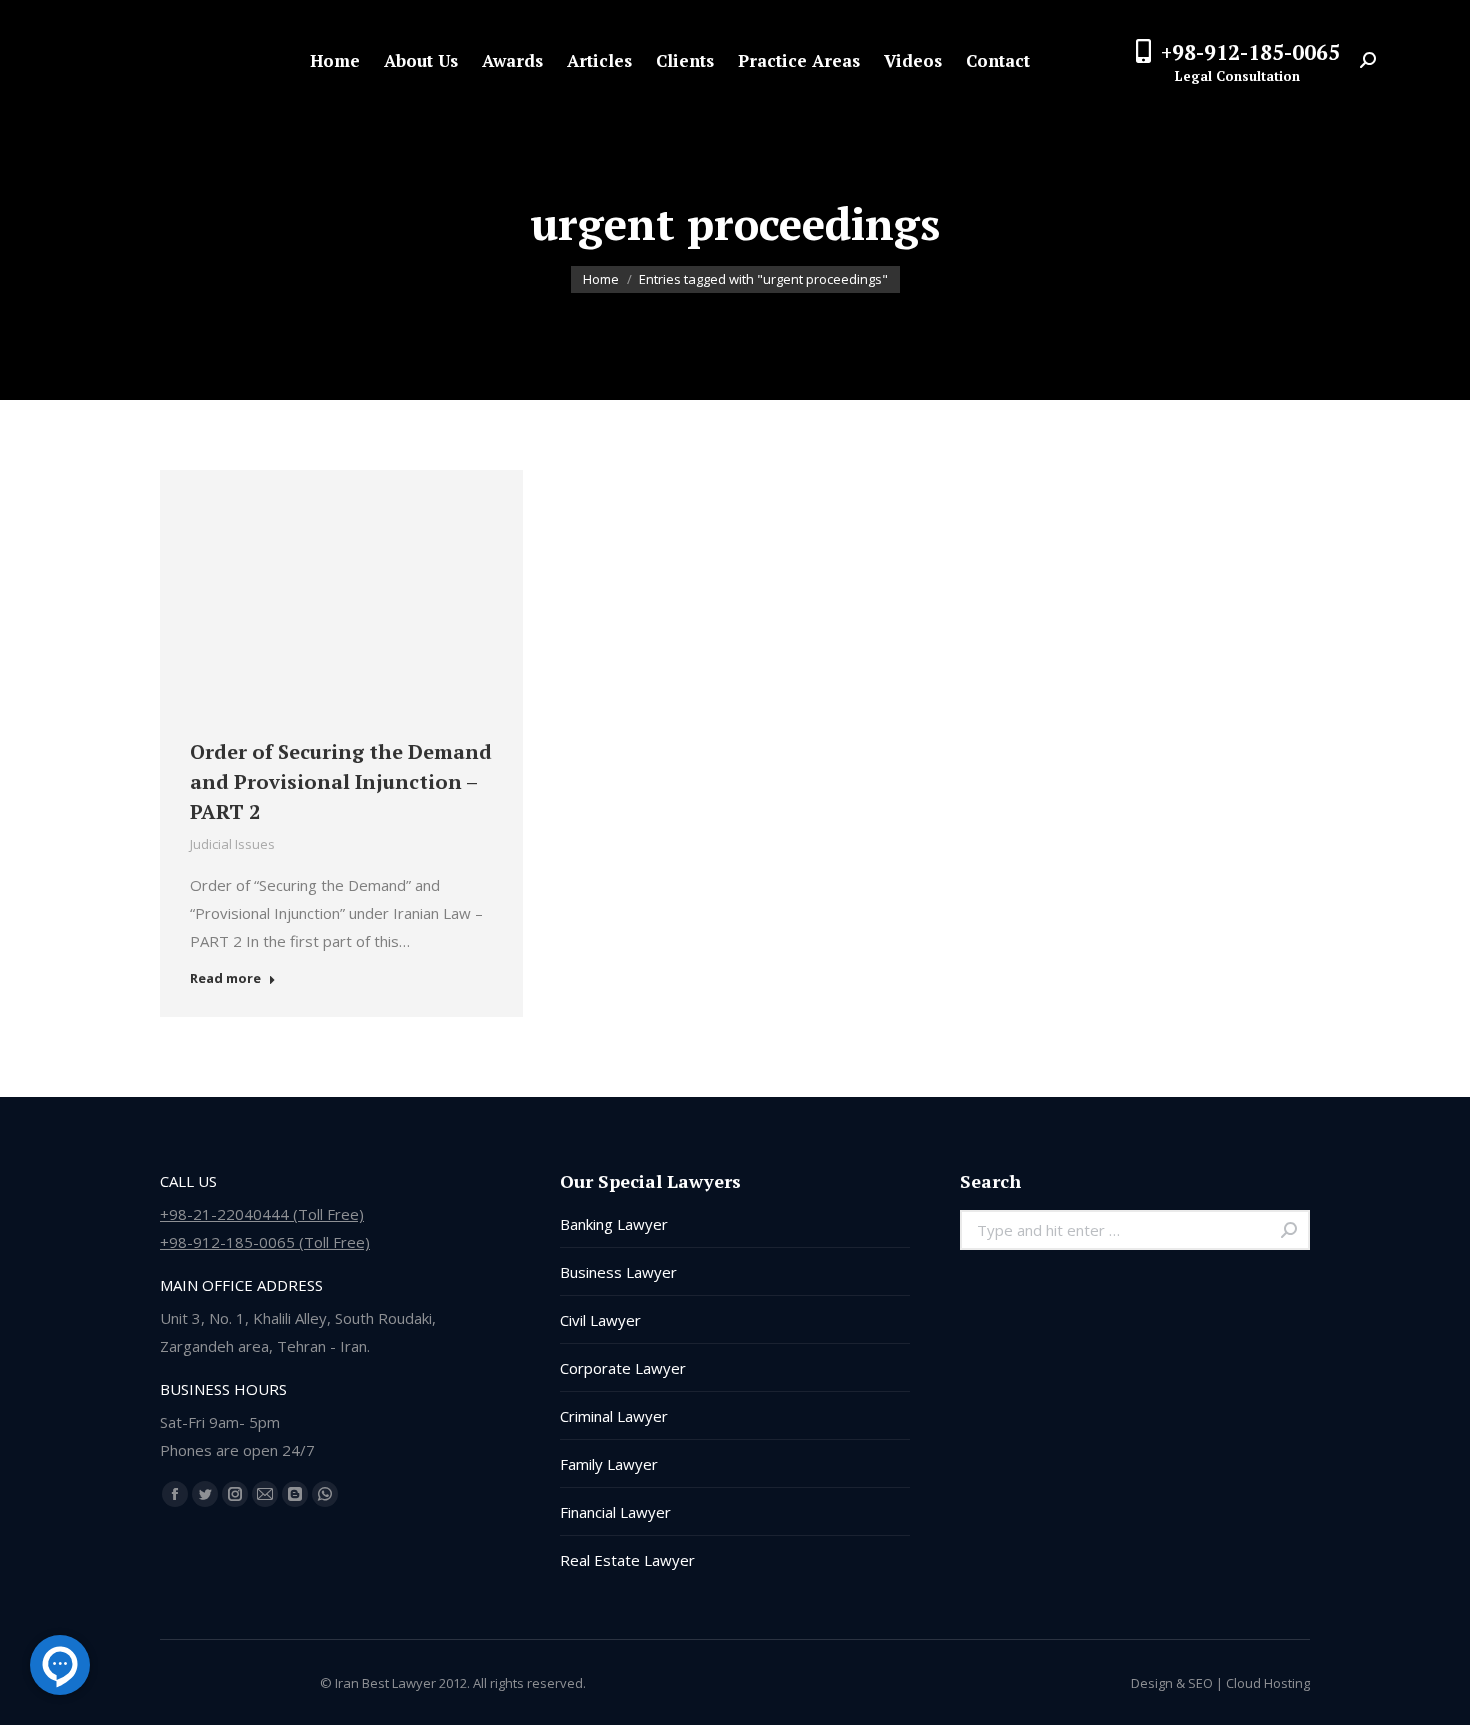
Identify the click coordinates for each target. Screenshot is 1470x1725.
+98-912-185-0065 (1250, 52)
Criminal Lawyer (614, 1416)
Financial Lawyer (615, 1512)
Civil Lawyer (600, 1320)
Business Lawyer (618, 1272)
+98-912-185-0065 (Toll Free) (265, 1242)
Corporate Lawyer (623, 1368)
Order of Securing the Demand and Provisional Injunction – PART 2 (341, 781)
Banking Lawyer (614, 1224)
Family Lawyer (609, 1464)
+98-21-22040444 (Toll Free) (262, 1214)
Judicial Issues (232, 844)
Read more (225, 978)
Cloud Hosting (1268, 1683)
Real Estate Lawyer (627, 1560)
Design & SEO (1172, 1683)
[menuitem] (335, 60)
